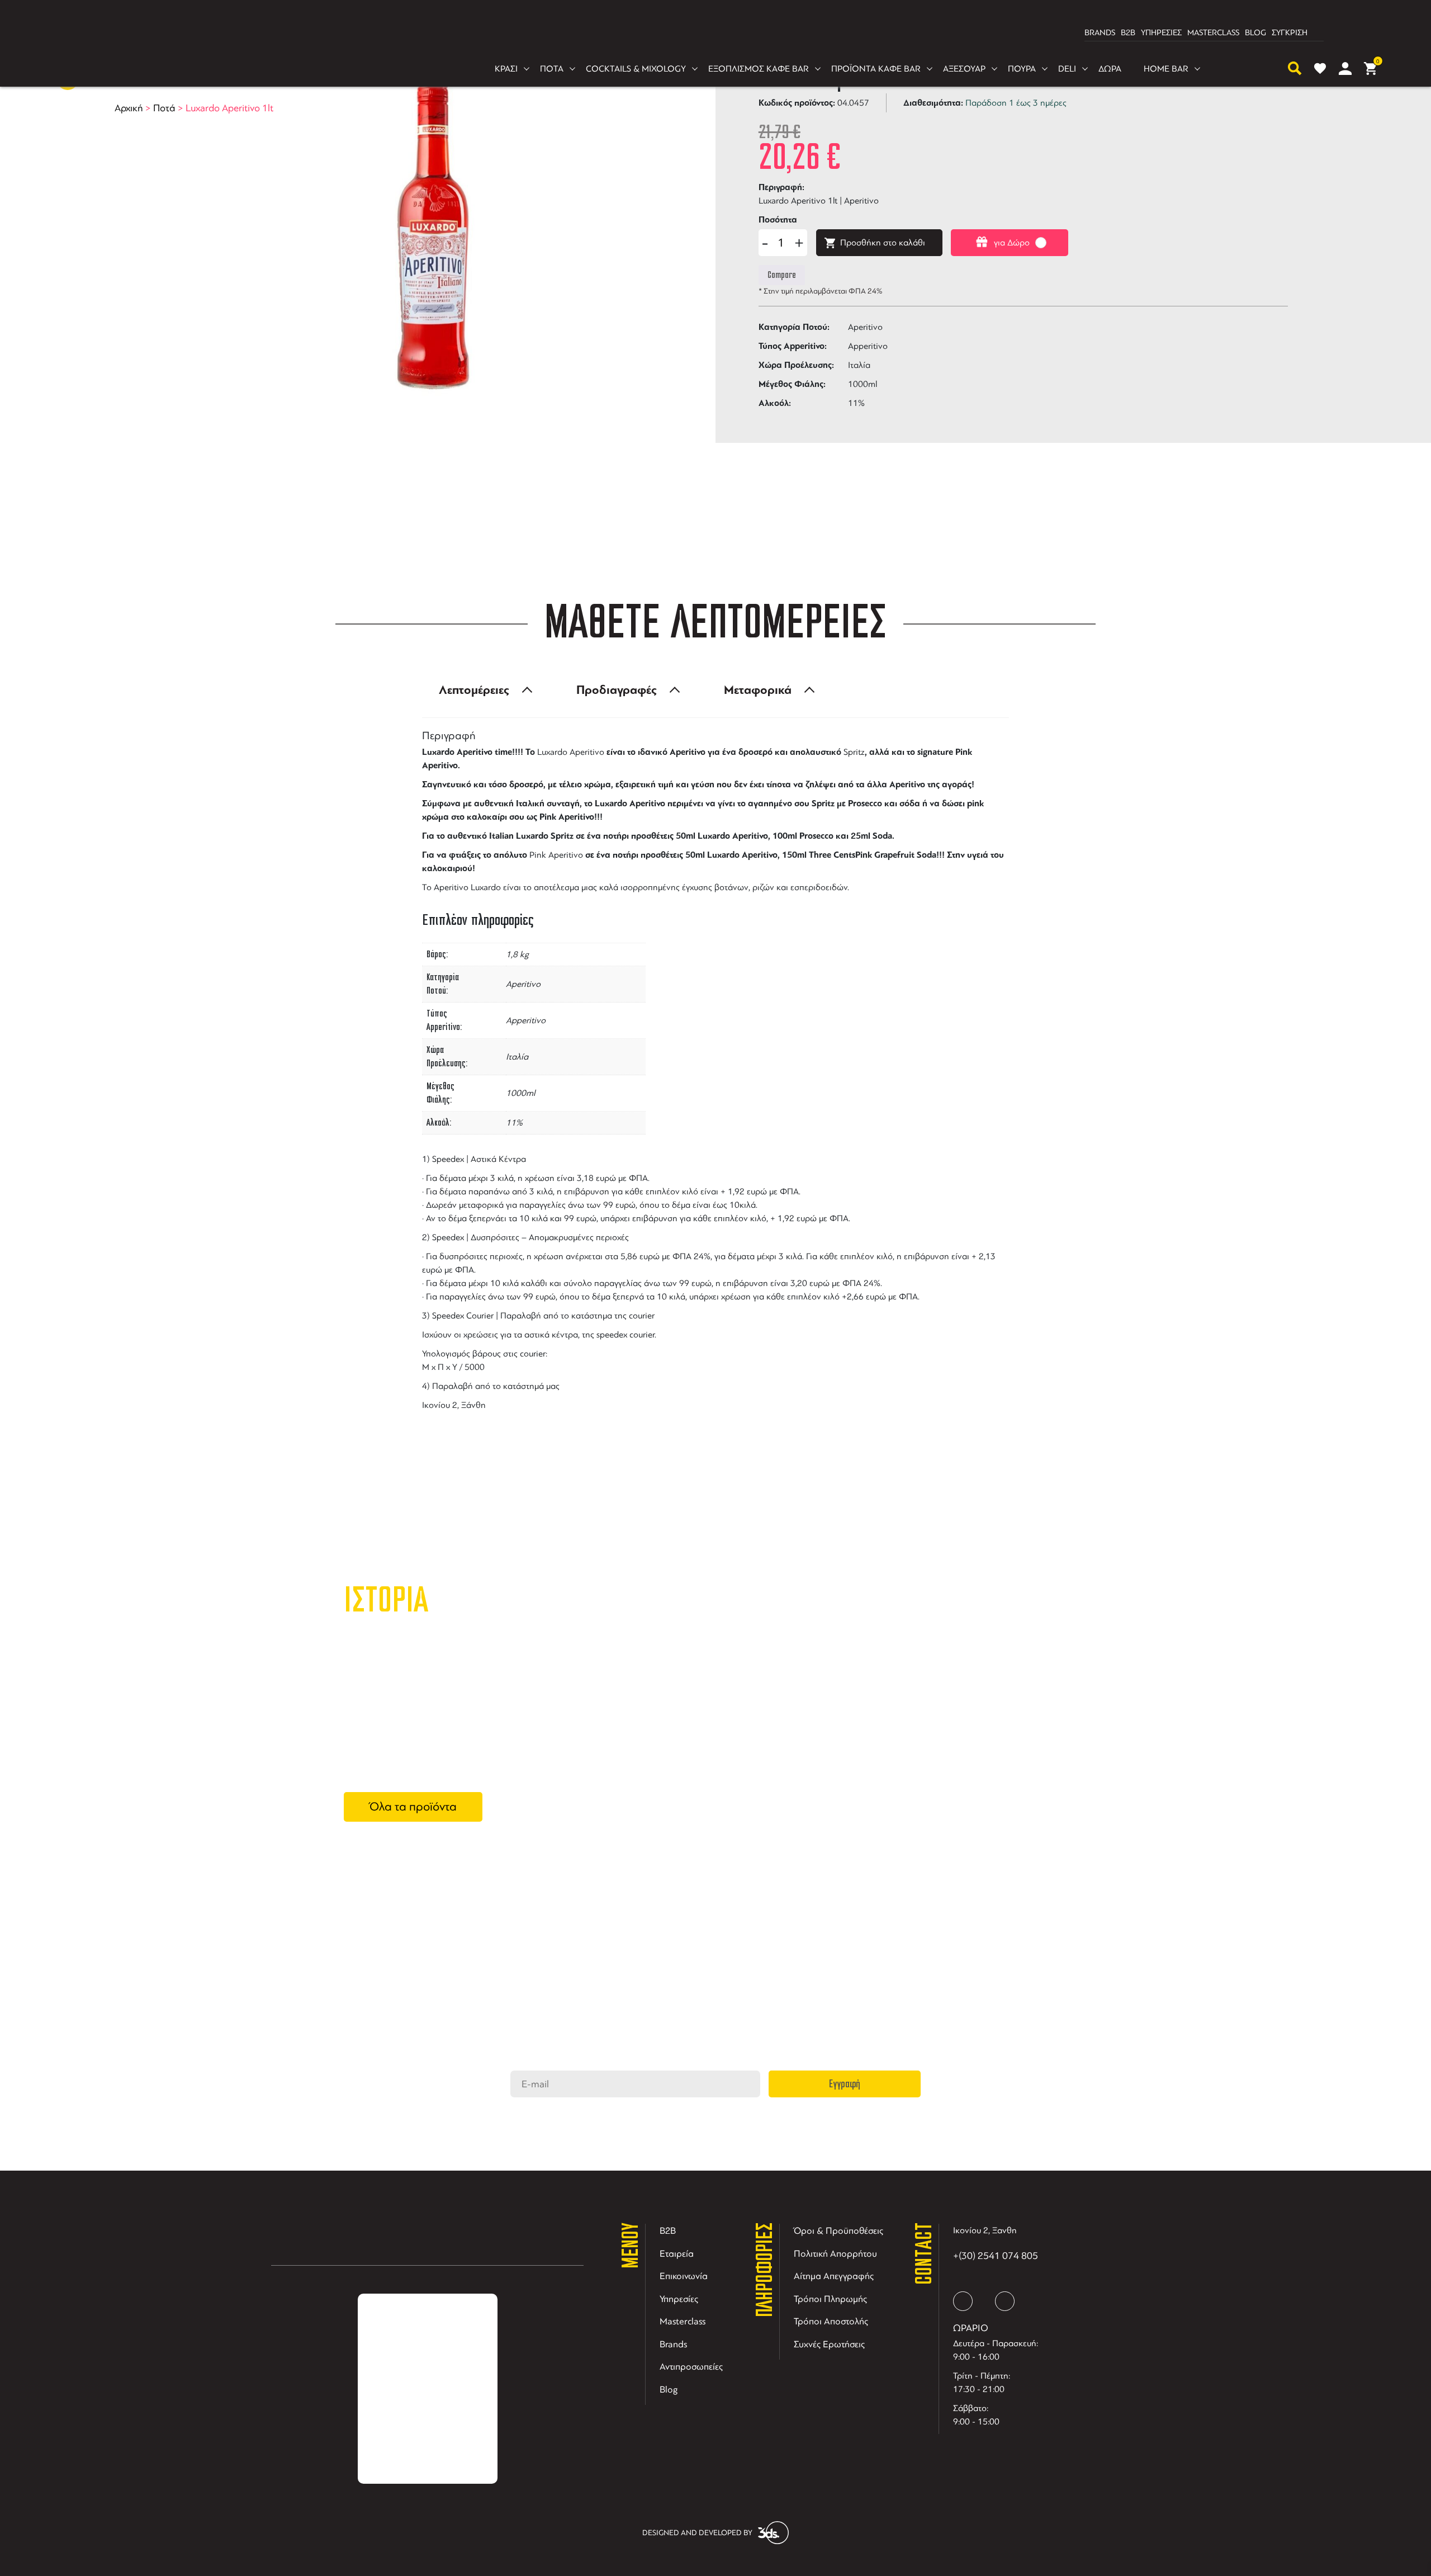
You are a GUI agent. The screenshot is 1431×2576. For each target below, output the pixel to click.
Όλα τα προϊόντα (413, 1807)
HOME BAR (1166, 69)
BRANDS (1100, 33)
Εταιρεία (677, 2254)
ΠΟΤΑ (552, 69)
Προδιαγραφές (617, 690)
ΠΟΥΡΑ (1022, 69)
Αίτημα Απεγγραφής (834, 2276)
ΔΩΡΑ (1110, 69)
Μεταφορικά (758, 690)
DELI (1067, 69)
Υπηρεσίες (679, 2299)
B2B (1128, 33)
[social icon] (963, 2301)
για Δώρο (1012, 243)
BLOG (1255, 33)
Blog (669, 2390)
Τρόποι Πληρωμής (830, 2299)
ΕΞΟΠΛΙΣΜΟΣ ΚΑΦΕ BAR (759, 69)
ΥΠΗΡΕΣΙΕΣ (1161, 33)
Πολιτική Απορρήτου (835, 2254)
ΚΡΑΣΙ (506, 69)
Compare (782, 275)
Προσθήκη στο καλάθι (883, 243)
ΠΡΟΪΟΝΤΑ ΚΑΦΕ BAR (876, 69)
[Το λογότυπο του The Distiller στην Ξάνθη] (709, 33)
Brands (673, 2344)
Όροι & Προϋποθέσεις (838, 2231)
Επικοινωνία (684, 2276)
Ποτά (164, 108)
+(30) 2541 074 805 (996, 2256)
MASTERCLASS (1213, 33)
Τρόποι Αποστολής (831, 2321)
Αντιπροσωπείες (691, 2367)
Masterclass (683, 2321)
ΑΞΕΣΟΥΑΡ (964, 69)
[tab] (482, 690)
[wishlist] (1320, 68)
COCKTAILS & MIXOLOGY (636, 69)
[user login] (1345, 68)
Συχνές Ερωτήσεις (829, 2344)
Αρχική (129, 108)
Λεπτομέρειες (474, 690)
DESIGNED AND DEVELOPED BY (697, 2533)
